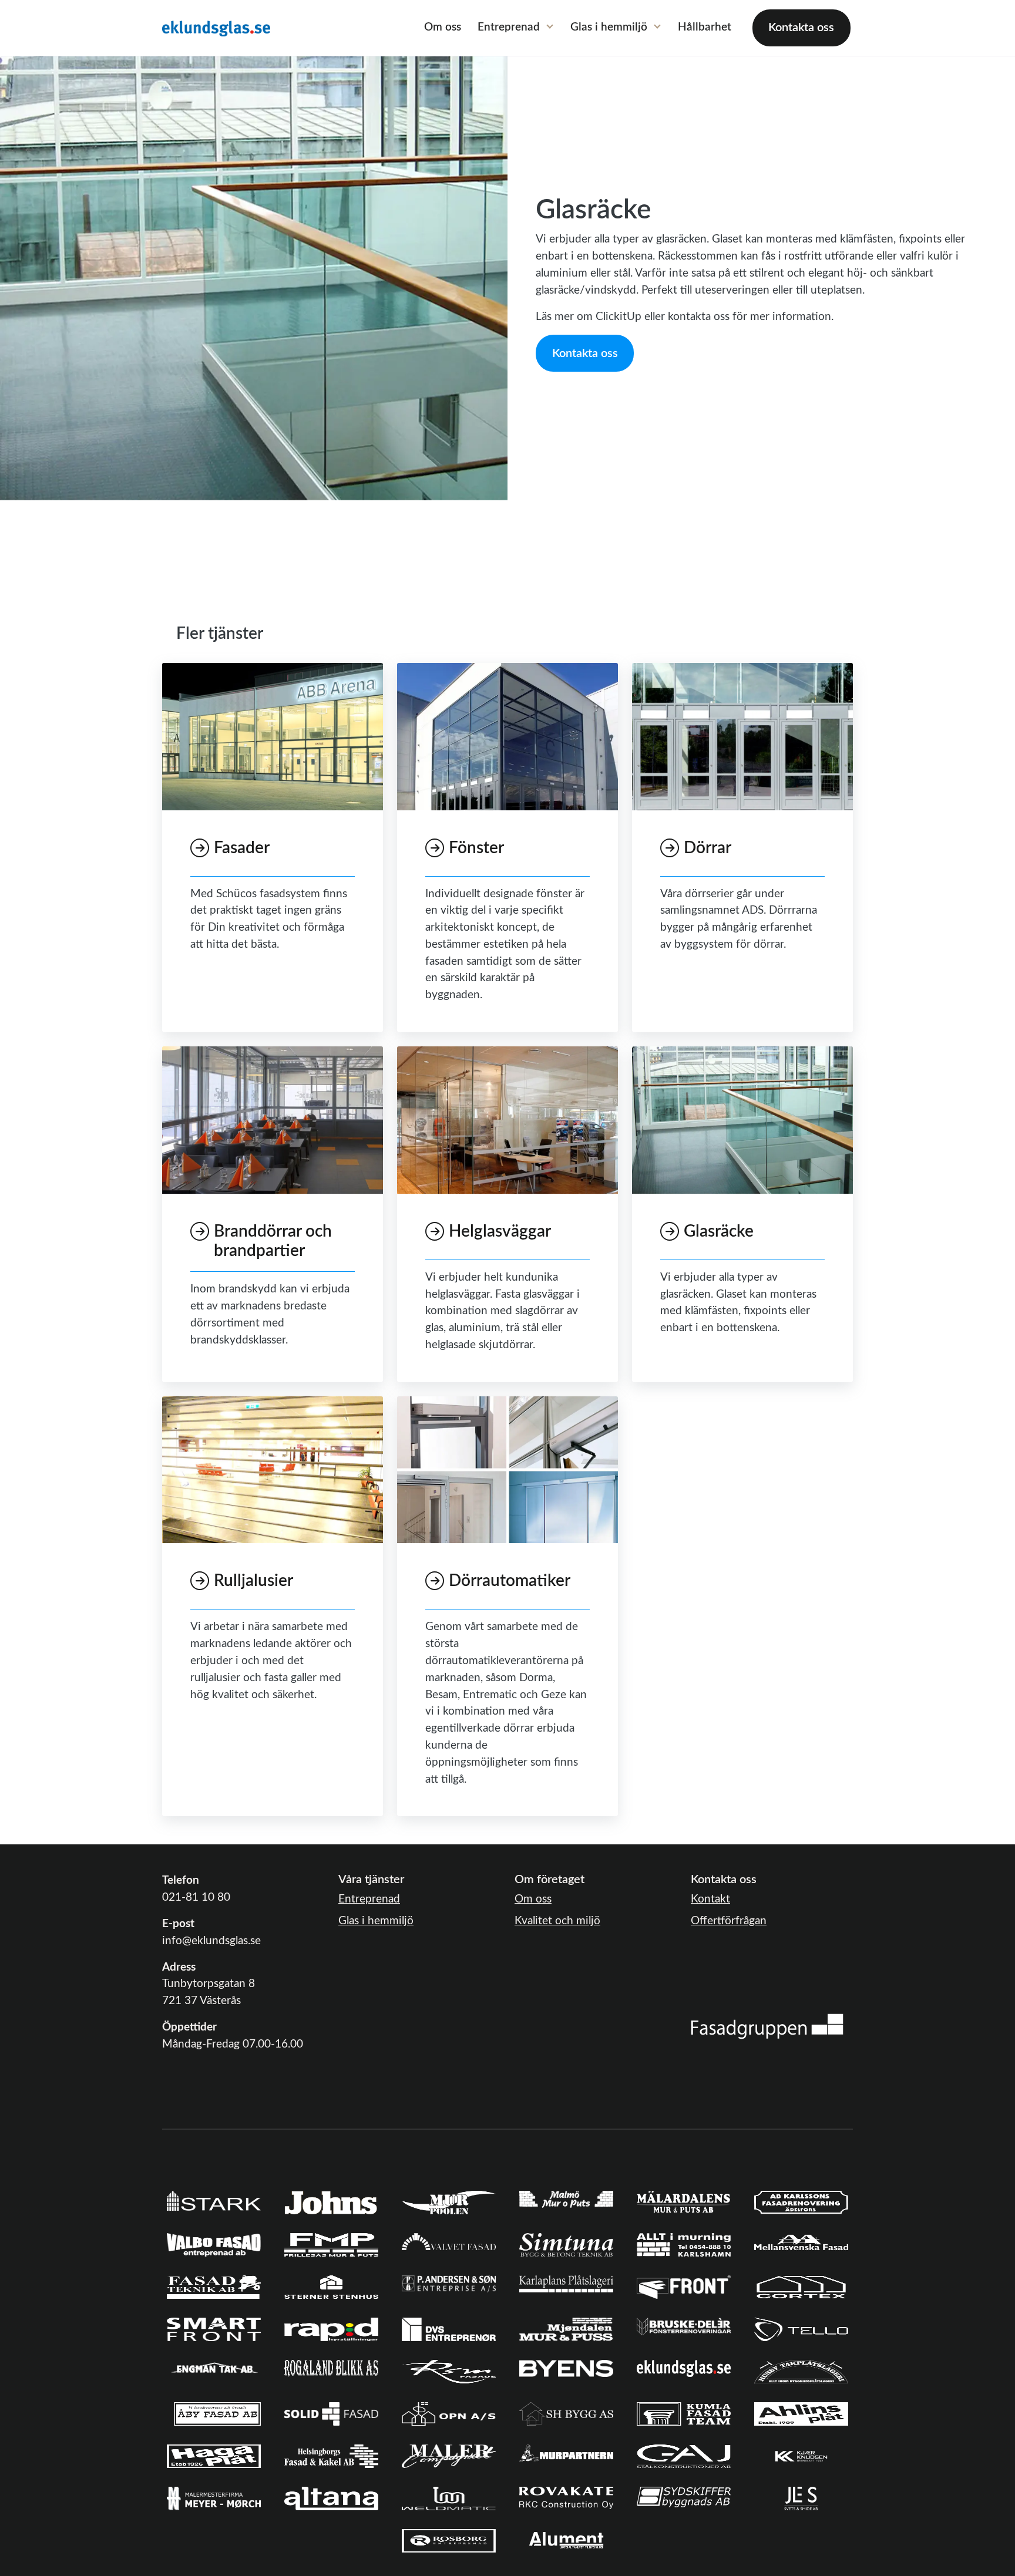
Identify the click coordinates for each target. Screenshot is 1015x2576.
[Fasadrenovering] (767, 2026)
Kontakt (710, 1899)
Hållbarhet (705, 27)
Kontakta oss (801, 28)
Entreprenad (509, 27)
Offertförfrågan (729, 1921)
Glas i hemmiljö (609, 27)
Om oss (443, 27)
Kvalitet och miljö (557, 1921)
